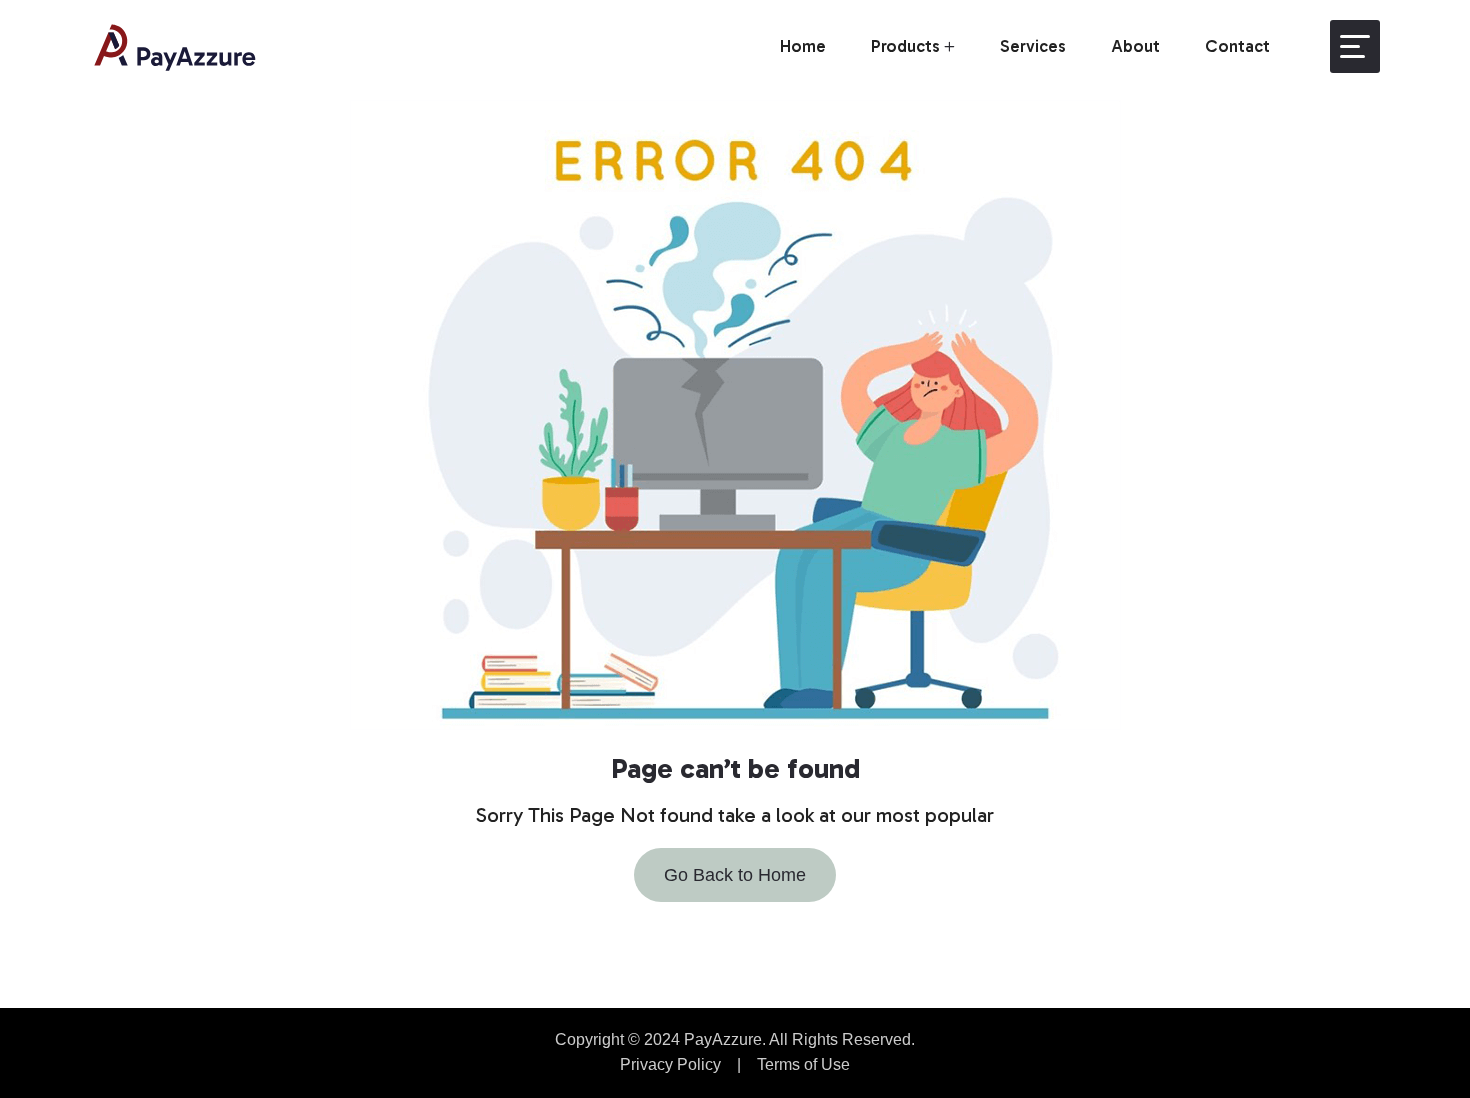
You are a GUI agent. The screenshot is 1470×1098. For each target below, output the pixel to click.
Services (1033, 46)
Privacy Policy (670, 1064)
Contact (1237, 46)
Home (803, 46)
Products (905, 46)
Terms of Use (803, 1064)
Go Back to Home (735, 875)
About (1135, 46)
